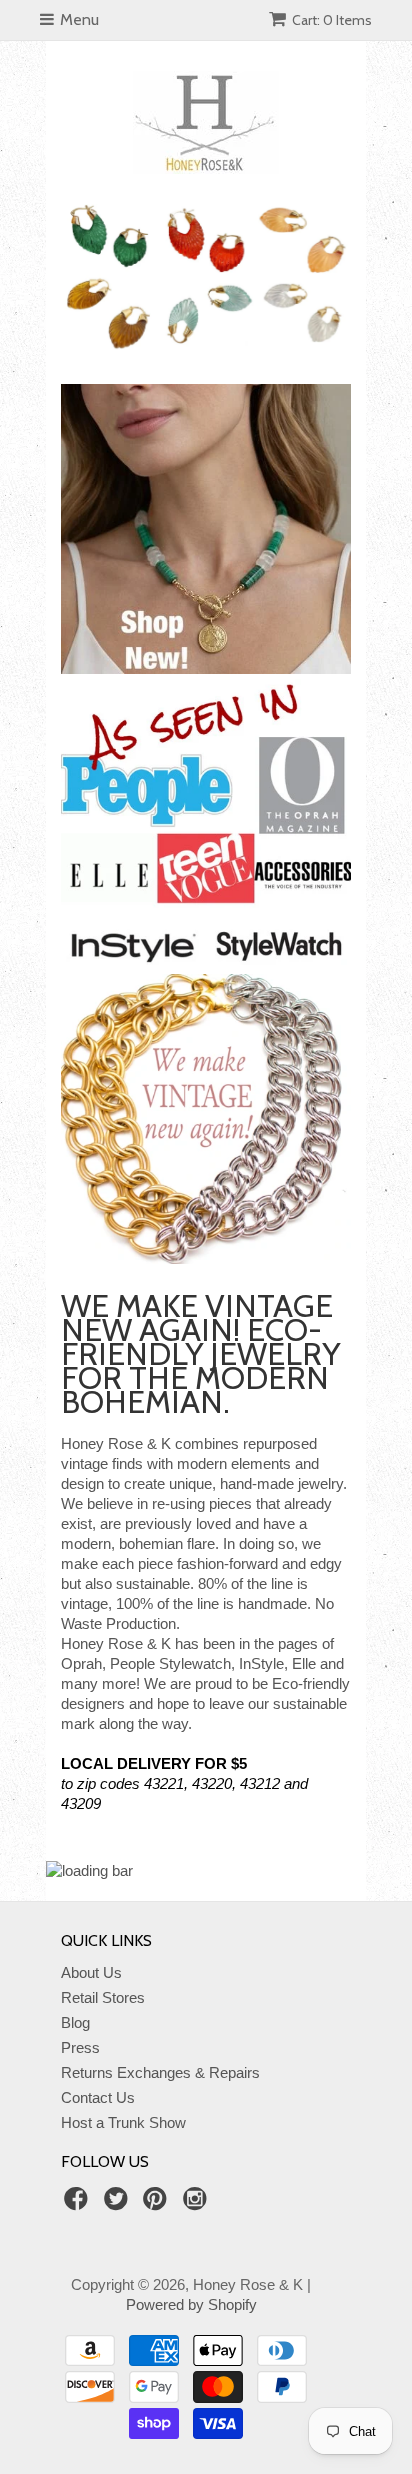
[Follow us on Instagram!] (198, 2204)
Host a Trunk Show (123, 2122)
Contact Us (98, 2097)
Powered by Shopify (191, 2304)
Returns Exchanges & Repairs (160, 2072)
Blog (75, 2022)
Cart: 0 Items (332, 20)
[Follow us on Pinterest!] (158, 2204)
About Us (91, 1972)
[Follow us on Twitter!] (119, 2204)
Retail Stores (103, 1997)
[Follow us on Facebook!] (79, 2204)
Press (80, 2047)
